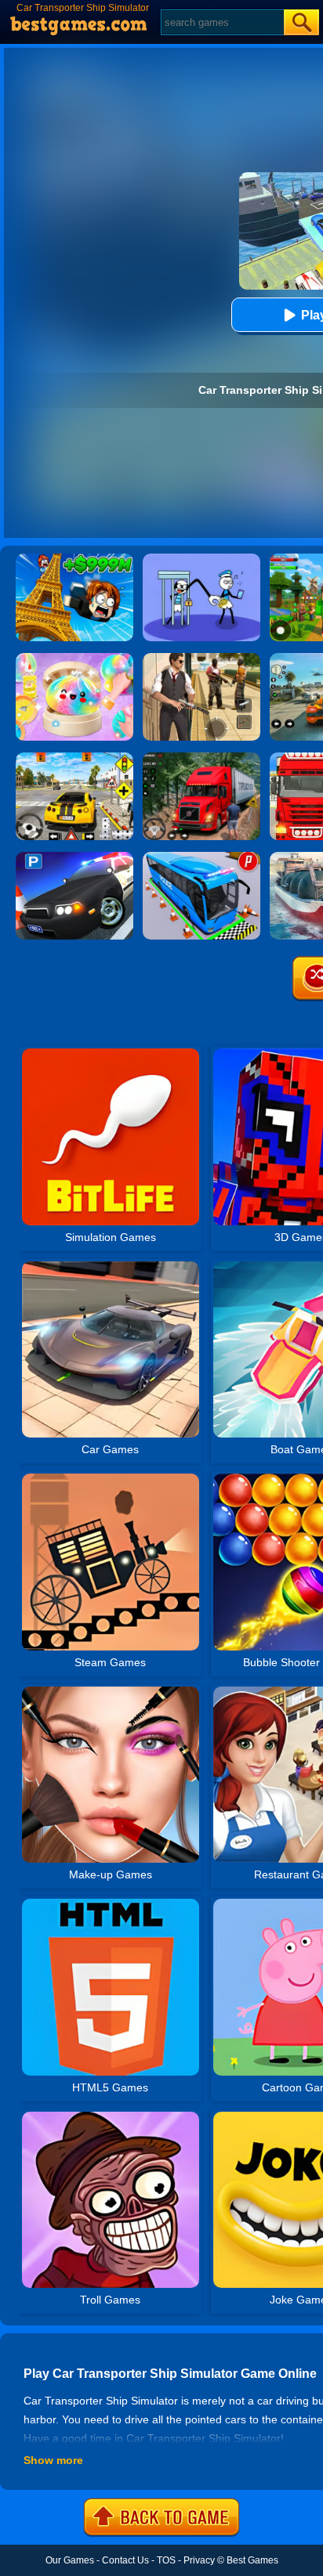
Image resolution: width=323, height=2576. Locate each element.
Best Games (252, 2560)
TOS (166, 2560)
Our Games (70, 2560)
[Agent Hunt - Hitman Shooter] (201, 658)
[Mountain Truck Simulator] (201, 758)
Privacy (199, 2560)
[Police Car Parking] (74, 857)
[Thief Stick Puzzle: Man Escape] (201, 559)
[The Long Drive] (74, 758)
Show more (53, 2460)
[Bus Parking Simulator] (201, 857)
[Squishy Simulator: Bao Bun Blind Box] (74, 658)
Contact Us (125, 2560)
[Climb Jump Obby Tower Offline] (74, 559)
